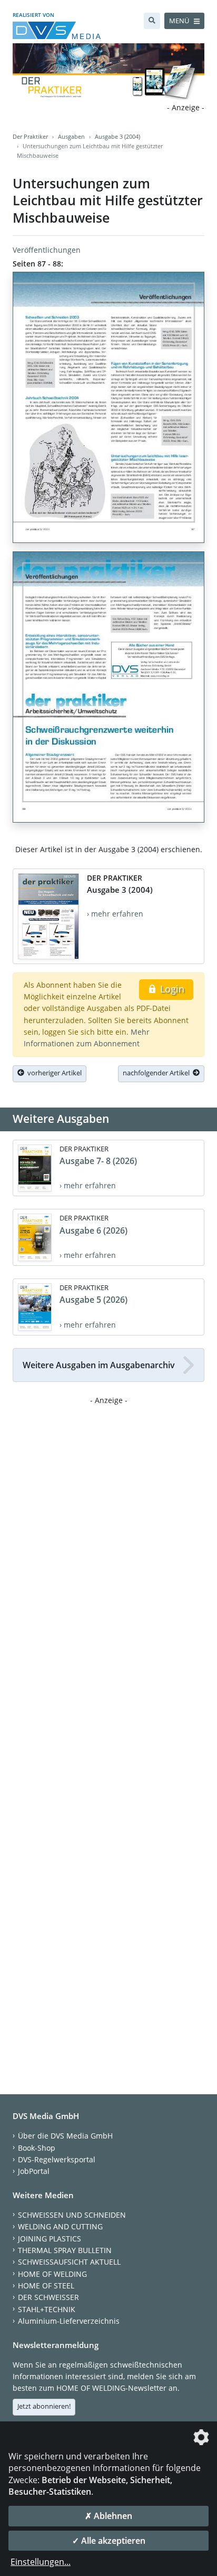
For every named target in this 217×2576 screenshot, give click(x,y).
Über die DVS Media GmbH (65, 2136)
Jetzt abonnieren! (44, 2406)
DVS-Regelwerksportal (57, 2159)
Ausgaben (71, 136)
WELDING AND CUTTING (60, 2226)
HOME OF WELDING (52, 2274)
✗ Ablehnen (108, 2516)
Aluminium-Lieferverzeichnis (69, 2321)
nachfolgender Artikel (158, 1073)
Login (171, 989)
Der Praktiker (30, 136)
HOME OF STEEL (46, 2286)
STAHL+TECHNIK (47, 2309)
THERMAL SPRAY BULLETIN (65, 2250)
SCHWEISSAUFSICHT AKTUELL (69, 2262)
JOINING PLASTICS (50, 2239)
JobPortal (34, 2171)
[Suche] (152, 21)
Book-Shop (37, 2148)
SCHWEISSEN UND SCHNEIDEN (72, 2215)
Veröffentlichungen (47, 250)
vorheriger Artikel (53, 1073)
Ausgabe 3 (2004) (117, 136)
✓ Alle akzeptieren (109, 2541)
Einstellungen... (41, 2562)
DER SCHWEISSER (48, 2297)
